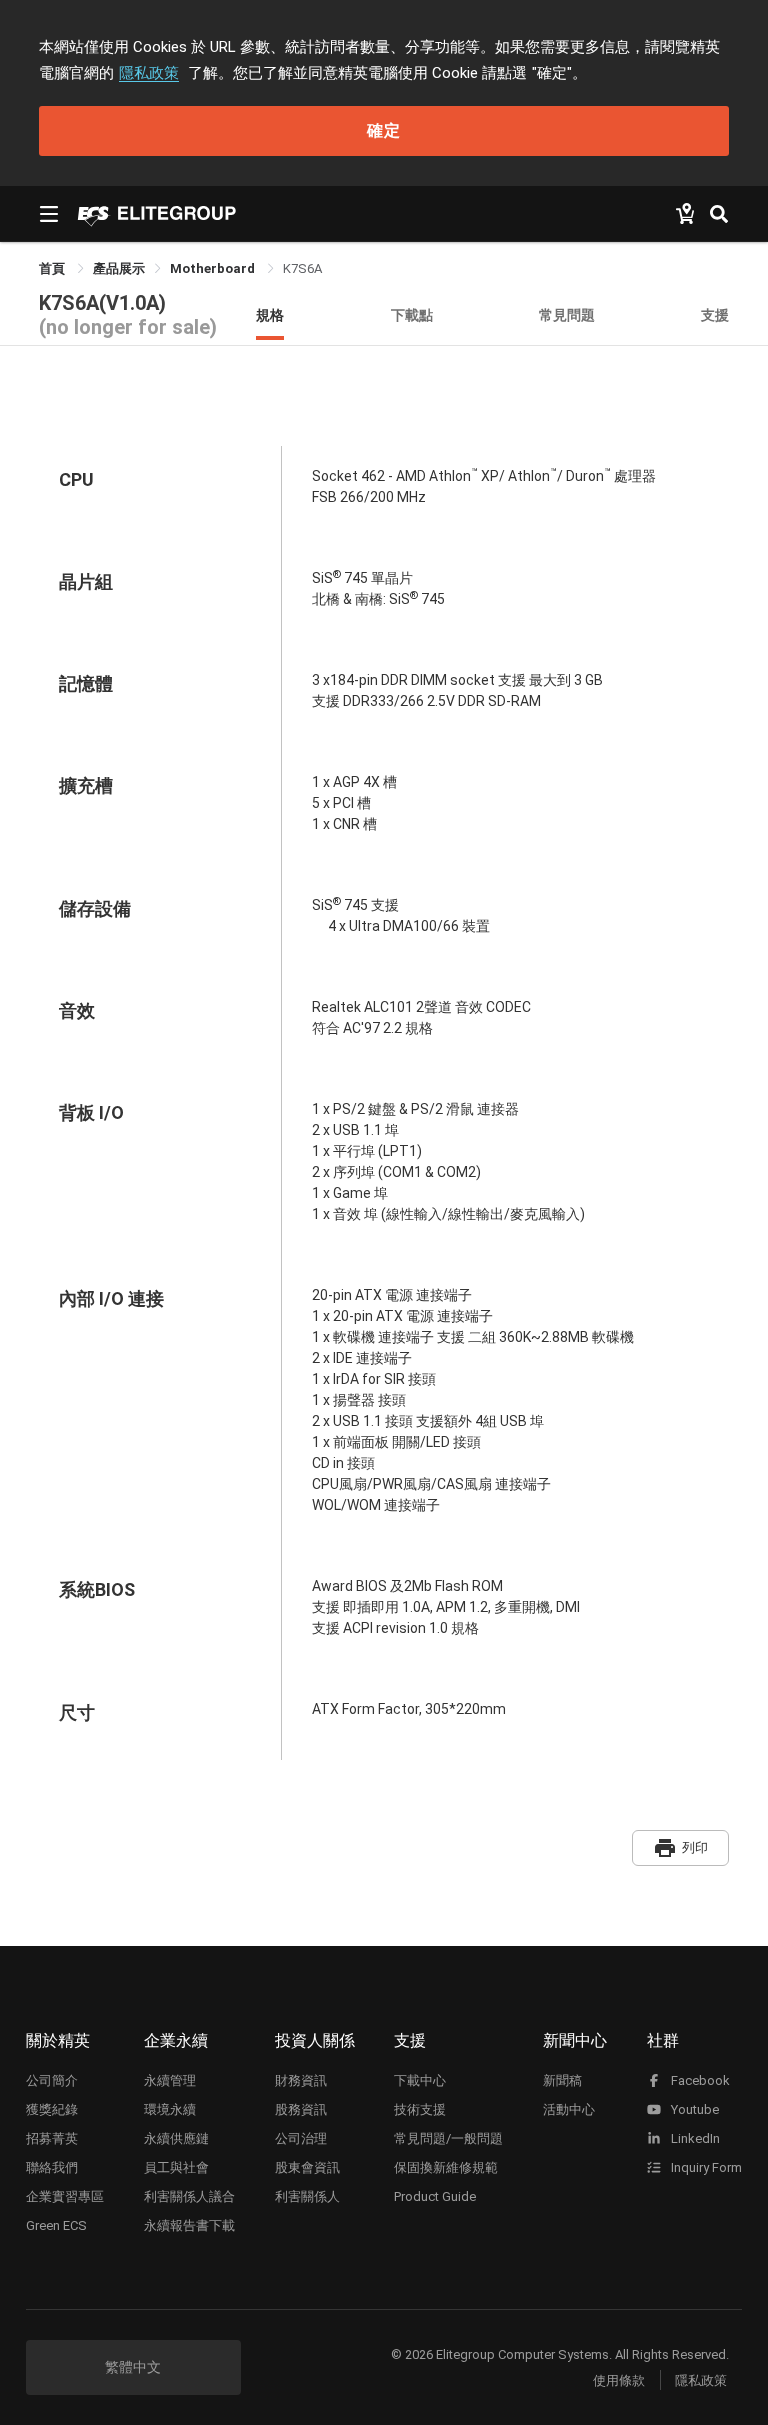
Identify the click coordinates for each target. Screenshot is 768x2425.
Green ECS (56, 2225)
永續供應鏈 (176, 2138)
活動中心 (569, 2109)
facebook (699, 2080)
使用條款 (619, 2380)
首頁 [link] (53, 268)
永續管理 (170, 2080)
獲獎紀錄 (52, 2109)
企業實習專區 (65, 2196)
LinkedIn (694, 2138)
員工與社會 (176, 2167)
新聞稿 (562, 2080)
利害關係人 (307, 2196)
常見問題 (567, 314)
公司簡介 (52, 2080)
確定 (384, 130)
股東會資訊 (307, 2167)
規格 (270, 314)
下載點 (412, 314)
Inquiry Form (705, 2167)
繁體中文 (133, 2367)
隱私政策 (149, 73)
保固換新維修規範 (446, 2167)
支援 (715, 314)
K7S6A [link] (302, 268)
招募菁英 (52, 2138)
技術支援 (420, 2109)
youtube (693, 2109)
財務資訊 (301, 2080)
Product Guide (435, 2196)
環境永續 (170, 2109)
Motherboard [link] (214, 268)
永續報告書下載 (189, 2225)
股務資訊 (301, 2109)
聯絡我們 (52, 2167)
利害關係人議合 (189, 2196)
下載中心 (420, 2080)
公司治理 (301, 2138)
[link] (119, 268)
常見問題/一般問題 (448, 2138)
